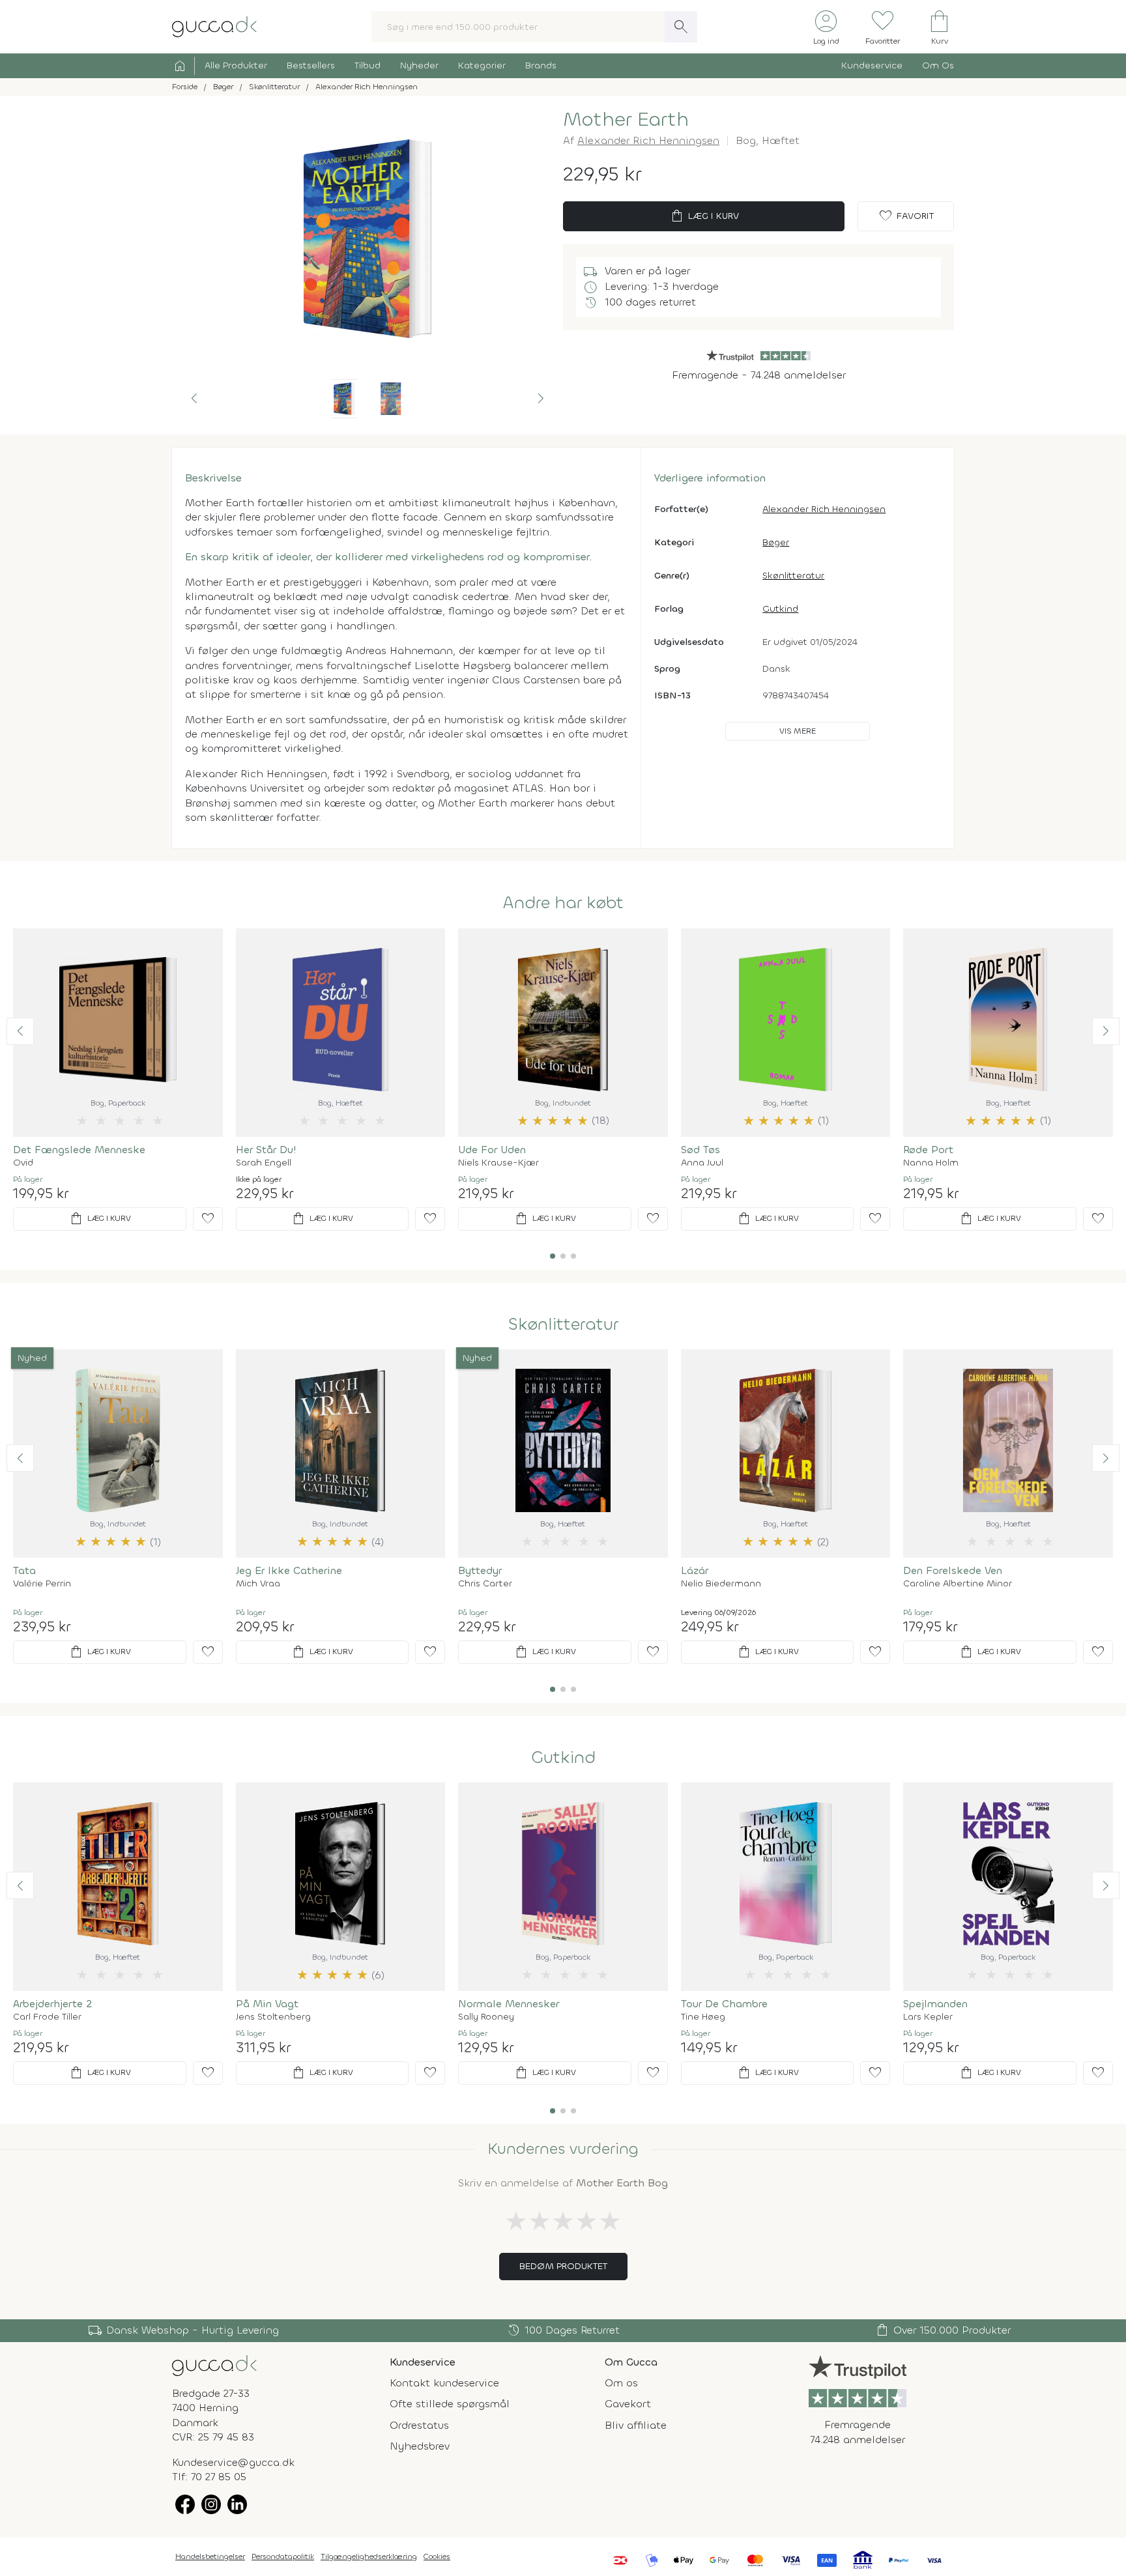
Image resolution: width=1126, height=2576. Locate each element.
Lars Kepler (928, 2017)
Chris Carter (485, 1584)
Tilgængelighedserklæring (369, 2556)
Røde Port (928, 1150)
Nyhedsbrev (420, 2446)
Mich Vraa (258, 1584)
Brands (541, 65)
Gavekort (628, 2404)
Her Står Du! (266, 1150)
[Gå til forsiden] (214, 2365)
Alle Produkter (236, 65)
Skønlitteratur (793, 576)
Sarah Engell (264, 1163)
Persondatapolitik (283, 2556)
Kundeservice (872, 65)
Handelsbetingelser (210, 2556)
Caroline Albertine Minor (958, 1584)
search (681, 27)
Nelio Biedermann (721, 1584)
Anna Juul (702, 1163)
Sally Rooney (486, 2017)
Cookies (437, 2556)
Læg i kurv (704, 216)
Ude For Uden (492, 1150)
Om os (621, 2383)
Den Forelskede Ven (953, 1570)
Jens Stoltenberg (273, 2017)
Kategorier (482, 65)
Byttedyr (480, 1570)
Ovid (23, 1163)
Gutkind (780, 609)
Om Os (938, 65)
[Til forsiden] (214, 26)
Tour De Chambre (724, 2004)
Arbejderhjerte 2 (52, 2004)
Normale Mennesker (509, 2004)
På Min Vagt (267, 2004)
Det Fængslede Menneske (79, 1150)
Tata (24, 1570)
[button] (194, 399)
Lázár (695, 1570)
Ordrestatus (419, 2425)
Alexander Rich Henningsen (648, 140)
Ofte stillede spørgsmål (450, 2404)
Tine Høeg (703, 2017)
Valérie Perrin (42, 1584)
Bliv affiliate (636, 2425)
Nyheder (419, 65)
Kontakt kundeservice (444, 2383)
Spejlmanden (935, 2004)
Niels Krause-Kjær (498, 1163)
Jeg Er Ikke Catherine (289, 1570)
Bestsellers (311, 65)
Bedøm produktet (563, 2266)
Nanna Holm (931, 1163)
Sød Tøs (700, 1150)
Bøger (776, 542)
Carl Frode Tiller (47, 2017)
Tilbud (368, 65)
